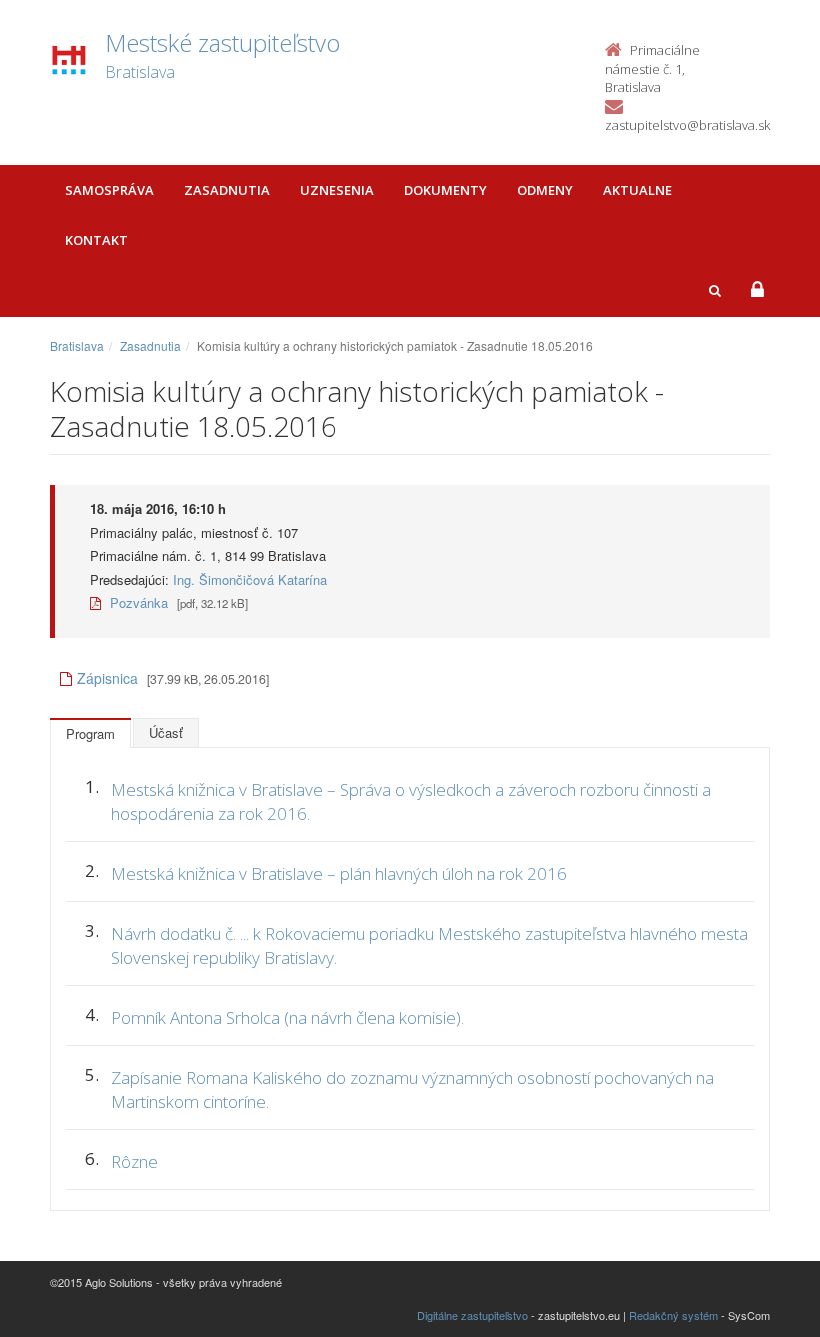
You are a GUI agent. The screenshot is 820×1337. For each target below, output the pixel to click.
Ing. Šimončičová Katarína (250, 579)
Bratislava (77, 345)
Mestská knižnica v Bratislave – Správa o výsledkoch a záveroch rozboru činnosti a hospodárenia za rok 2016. (411, 801)
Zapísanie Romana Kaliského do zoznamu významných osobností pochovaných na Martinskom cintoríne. (412, 1089)
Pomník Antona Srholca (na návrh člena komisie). (287, 1017)
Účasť (166, 732)
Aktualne (637, 190)
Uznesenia (337, 190)
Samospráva (109, 190)
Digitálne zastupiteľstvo (472, 1315)
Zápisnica (109, 678)
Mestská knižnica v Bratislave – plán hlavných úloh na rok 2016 (339, 873)
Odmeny (545, 190)
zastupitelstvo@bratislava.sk (687, 125)
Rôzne (134, 1161)
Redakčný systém (673, 1315)
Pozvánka (137, 602)
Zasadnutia (227, 190)
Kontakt (96, 240)
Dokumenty (445, 190)
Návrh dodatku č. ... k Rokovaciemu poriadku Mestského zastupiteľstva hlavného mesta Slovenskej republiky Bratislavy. (429, 945)
